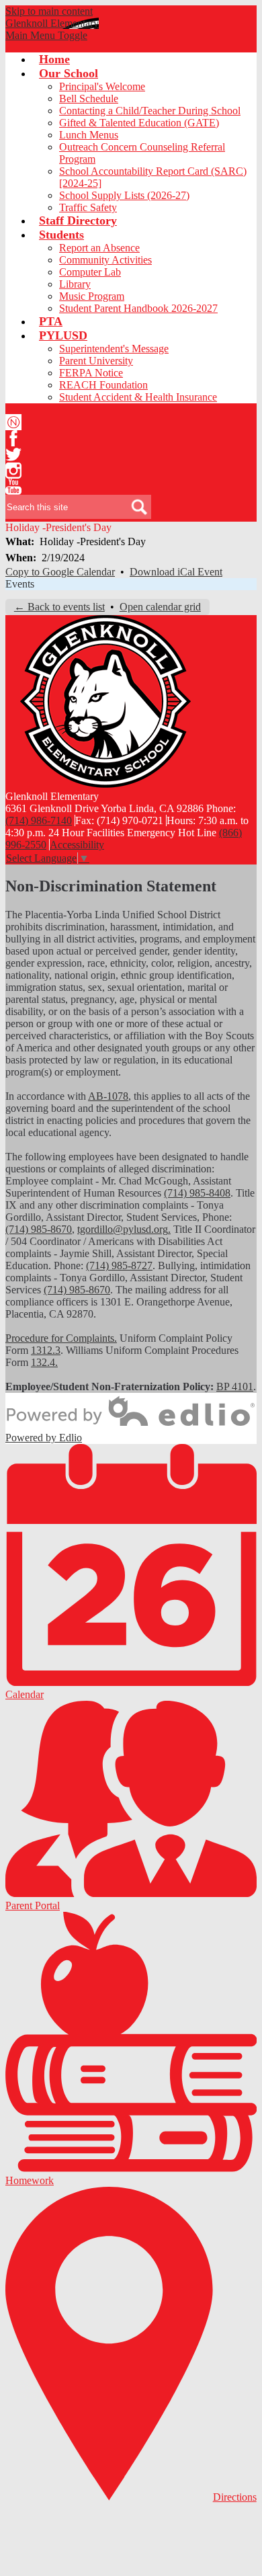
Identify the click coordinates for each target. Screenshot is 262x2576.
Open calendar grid (160, 607)
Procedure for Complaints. (61, 1338)
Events (20, 584)
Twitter (13, 454)
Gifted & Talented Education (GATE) (139, 123)
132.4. (44, 1362)
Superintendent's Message (114, 349)
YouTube (13, 487)
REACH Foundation (103, 385)
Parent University (96, 361)
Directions (235, 2497)
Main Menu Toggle (46, 35)
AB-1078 (108, 1096)
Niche (13, 422)
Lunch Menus (89, 135)
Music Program (92, 296)
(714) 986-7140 (39, 820)
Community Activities (105, 260)
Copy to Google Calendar (60, 572)
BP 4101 (235, 1386)
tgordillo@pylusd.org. (124, 1229)
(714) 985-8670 (39, 1229)
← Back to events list (59, 607)
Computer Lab (90, 272)
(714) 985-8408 (197, 1193)
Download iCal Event (176, 572)
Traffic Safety (88, 207)
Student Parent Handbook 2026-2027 (138, 308)
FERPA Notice (91, 373)
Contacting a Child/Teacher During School (150, 111)
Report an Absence (99, 248)
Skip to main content (49, 11)
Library (75, 284)
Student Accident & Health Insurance (138, 397)
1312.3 (46, 1350)
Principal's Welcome (102, 86)
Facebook (13, 438)
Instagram (13, 471)
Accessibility (77, 845)
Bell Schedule (89, 98)
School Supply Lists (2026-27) (124, 195)
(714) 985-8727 (119, 1265)
